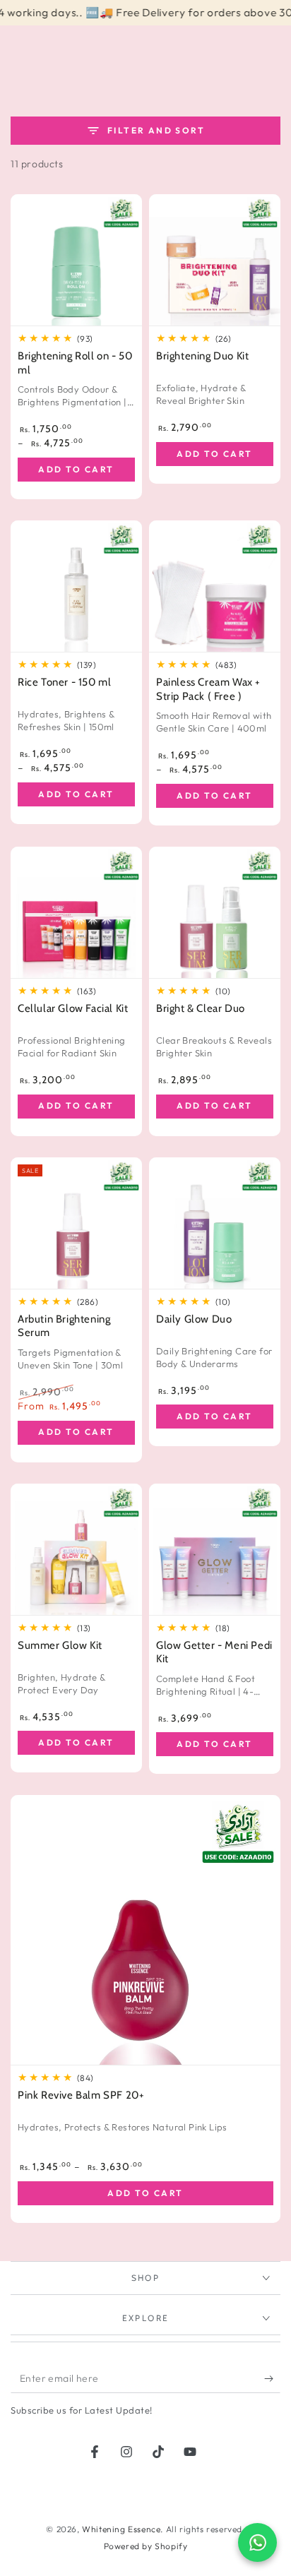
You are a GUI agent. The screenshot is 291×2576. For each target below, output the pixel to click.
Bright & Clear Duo (201, 1008)
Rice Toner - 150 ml (64, 682)
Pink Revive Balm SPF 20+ (81, 2095)
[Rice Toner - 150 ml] (76, 586)
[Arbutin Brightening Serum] (76, 1223)
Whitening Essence (121, 2529)
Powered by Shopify (146, 2546)
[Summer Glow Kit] (76, 1549)
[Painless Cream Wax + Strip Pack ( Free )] (215, 586)
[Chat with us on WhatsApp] (257, 2542)
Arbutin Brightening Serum (64, 1326)
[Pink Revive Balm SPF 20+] (145, 1930)
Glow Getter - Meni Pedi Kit (214, 1652)
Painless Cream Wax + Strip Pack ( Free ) (208, 689)
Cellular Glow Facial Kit (73, 1008)
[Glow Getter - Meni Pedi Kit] (215, 1549)
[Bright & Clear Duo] (215, 912)
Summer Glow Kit (60, 1645)
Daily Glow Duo (194, 1319)
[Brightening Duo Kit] (215, 260)
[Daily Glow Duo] (215, 1223)
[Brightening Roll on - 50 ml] (76, 260)
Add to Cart (76, 469)
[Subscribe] (272, 2379)
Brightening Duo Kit (202, 356)
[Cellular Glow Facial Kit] (76, 912)
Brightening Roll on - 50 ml (75, 363)
